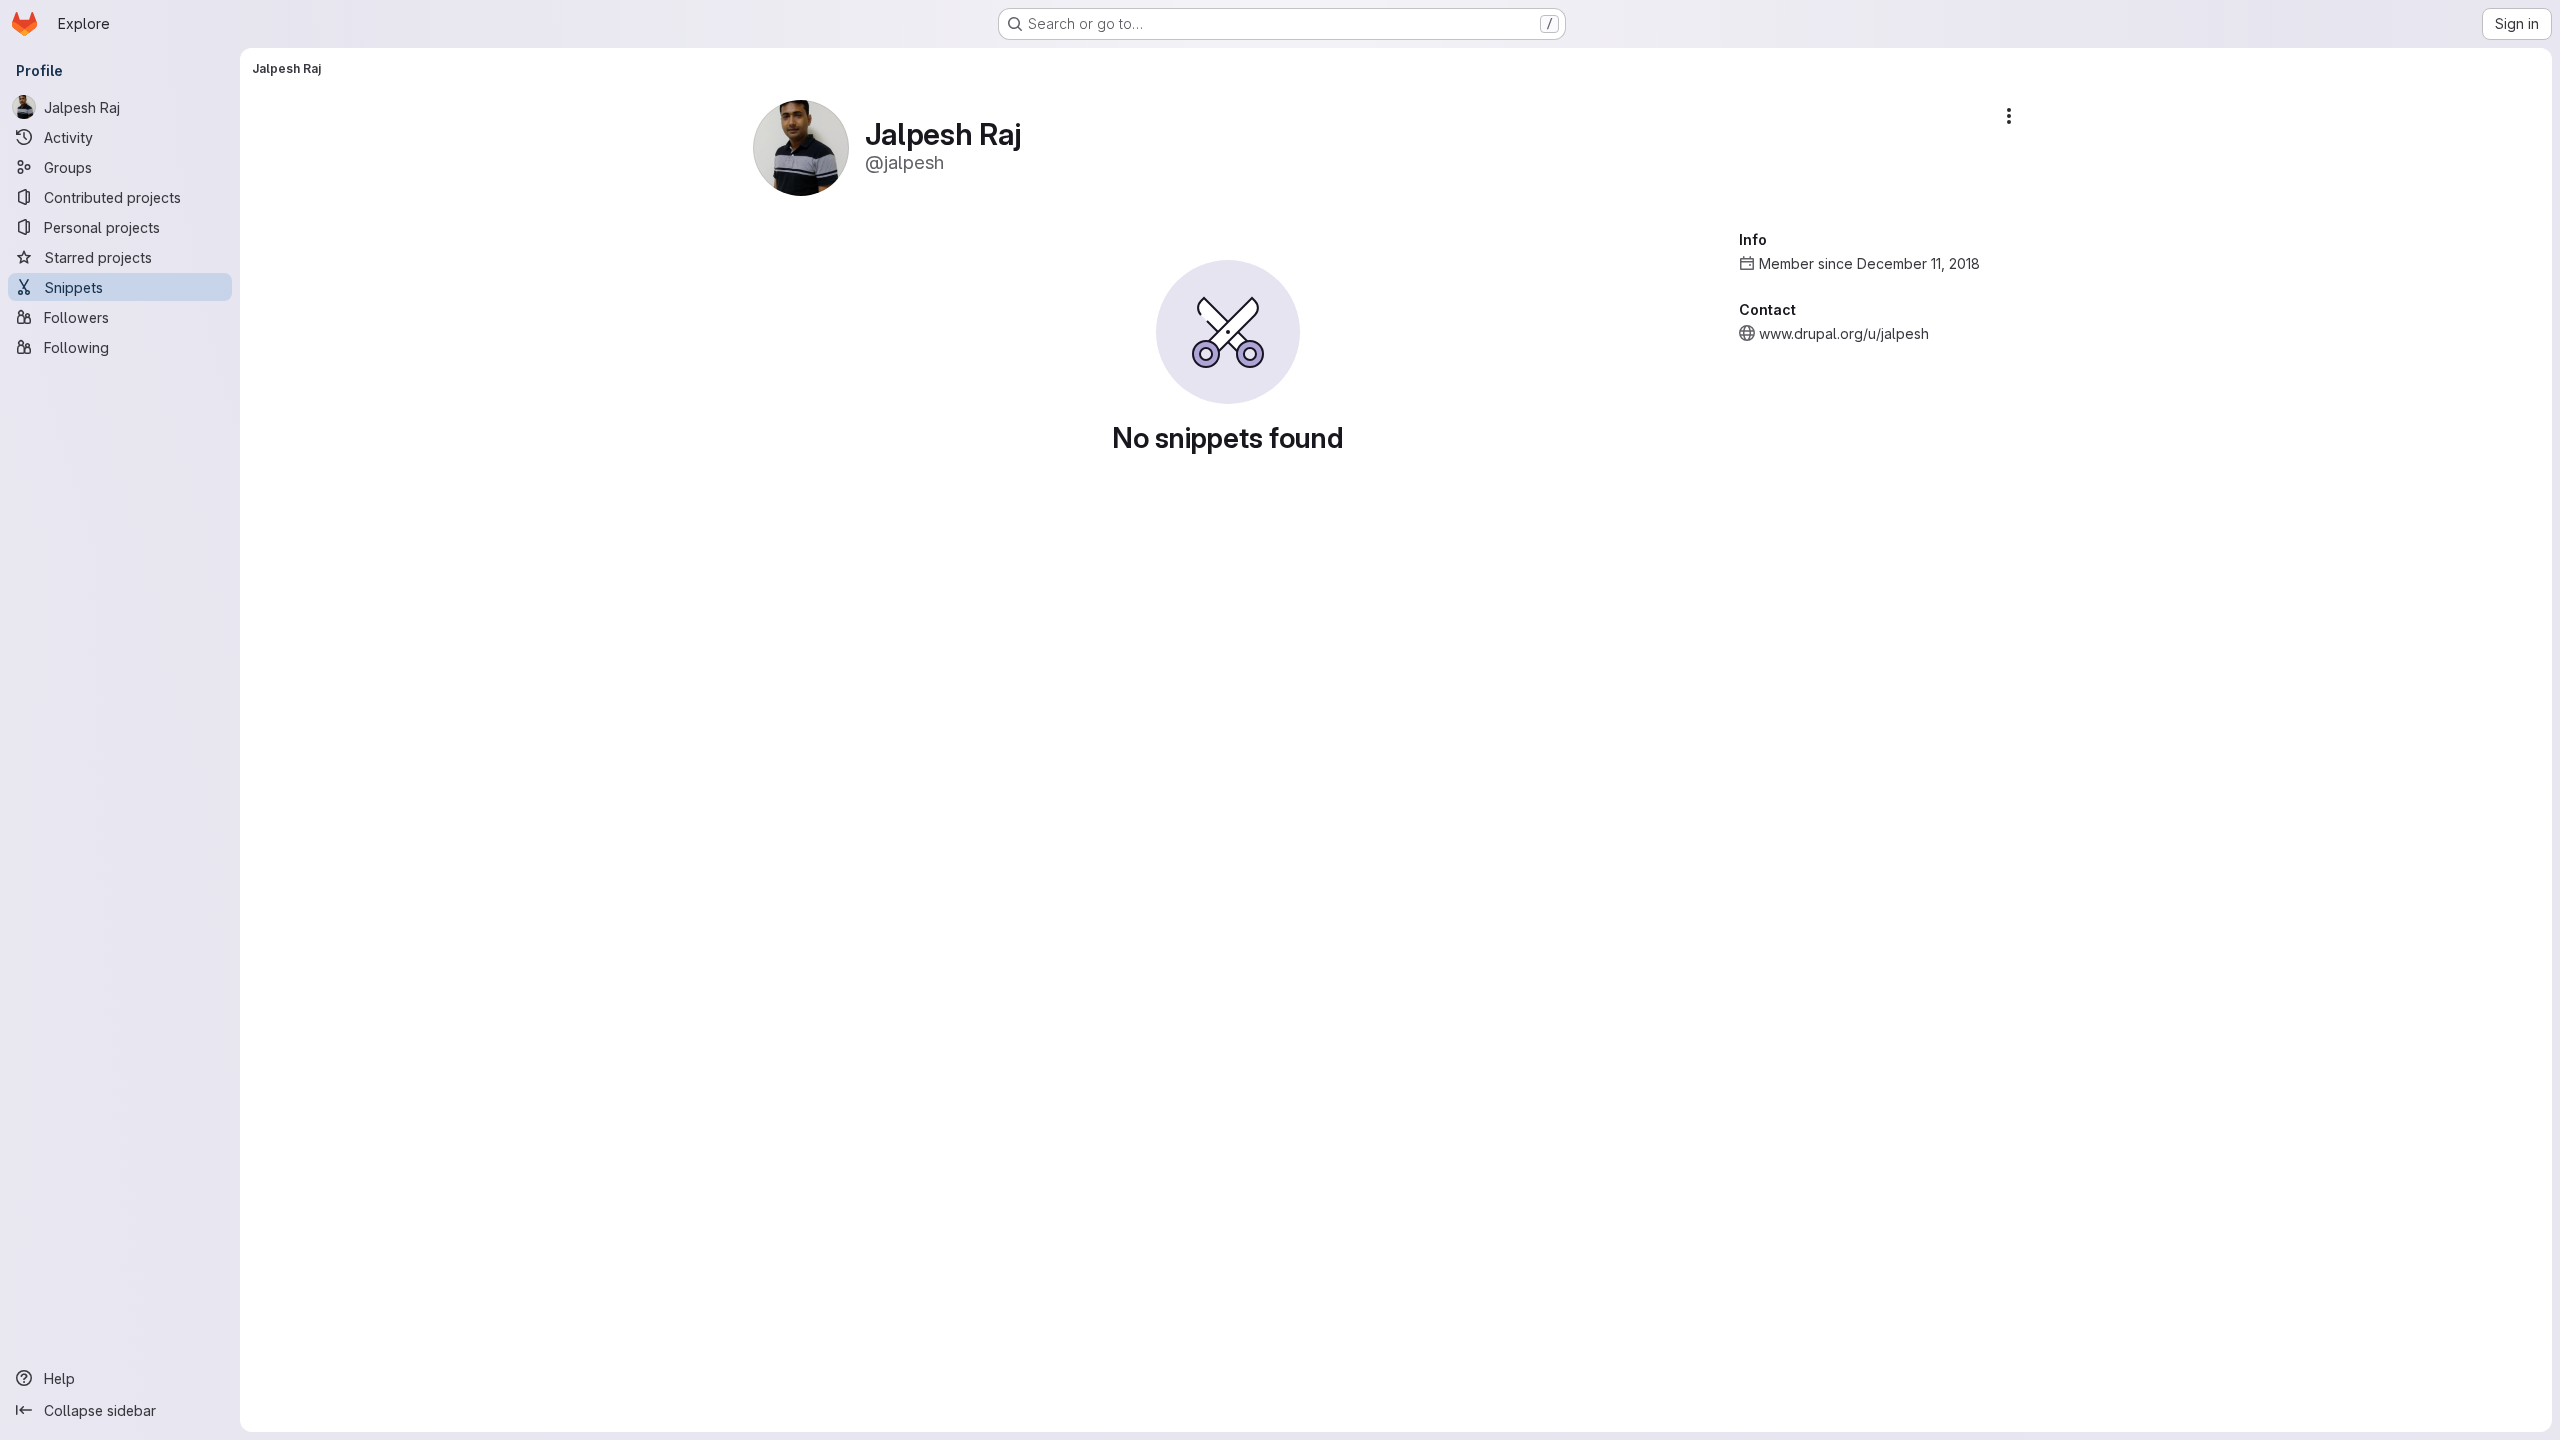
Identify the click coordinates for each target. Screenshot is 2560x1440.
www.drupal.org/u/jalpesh (1844, 333)
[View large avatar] (801, 146)
